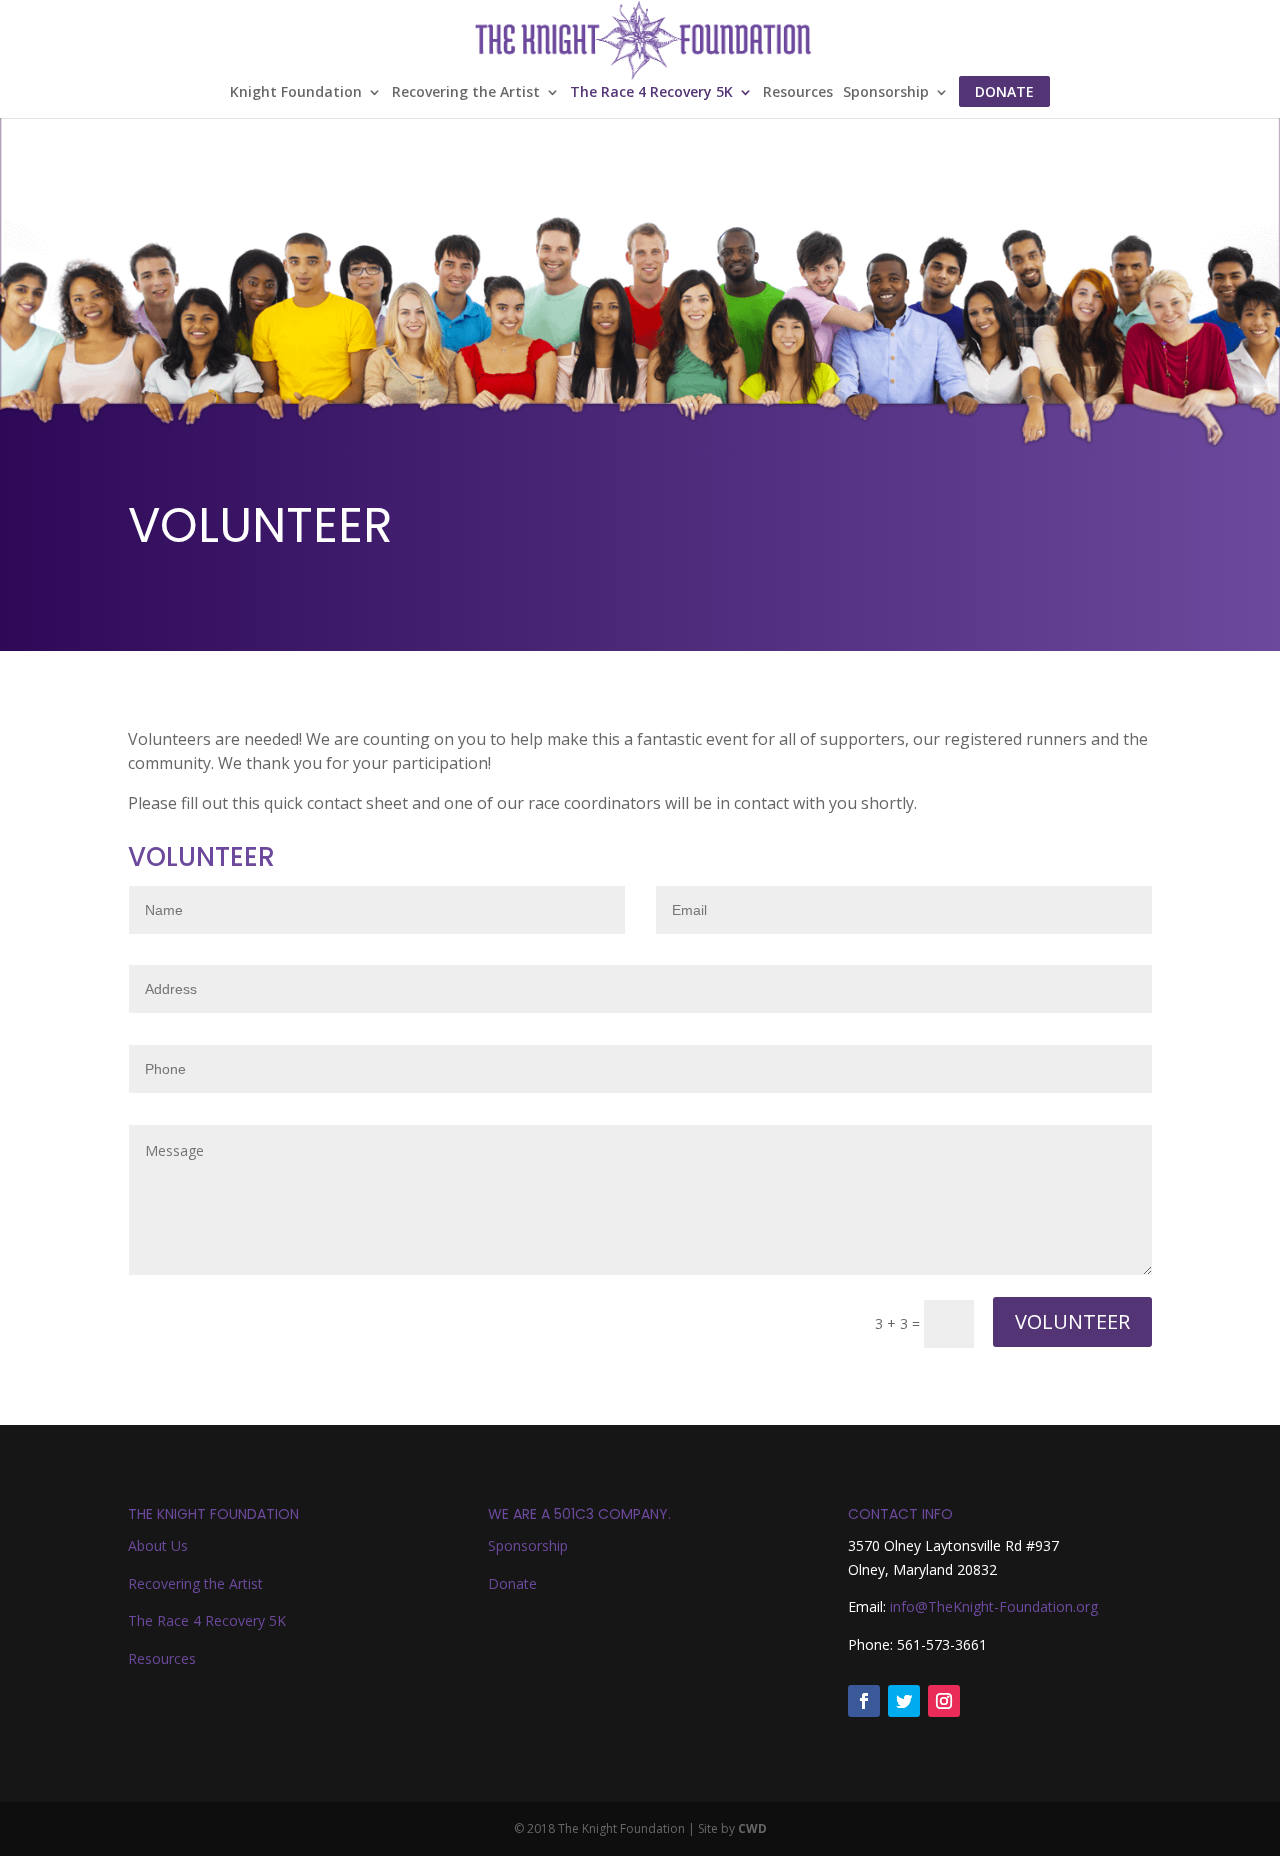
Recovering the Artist (466, 93)
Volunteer (1072, 1321)
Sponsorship (886, 93)
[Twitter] (904, 1701)
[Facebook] (864, 1701)
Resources (798, 93)
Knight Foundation (296, 93)
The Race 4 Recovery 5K (651, 93)
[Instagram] (944, 1701)
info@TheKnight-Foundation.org (994, 1606)
